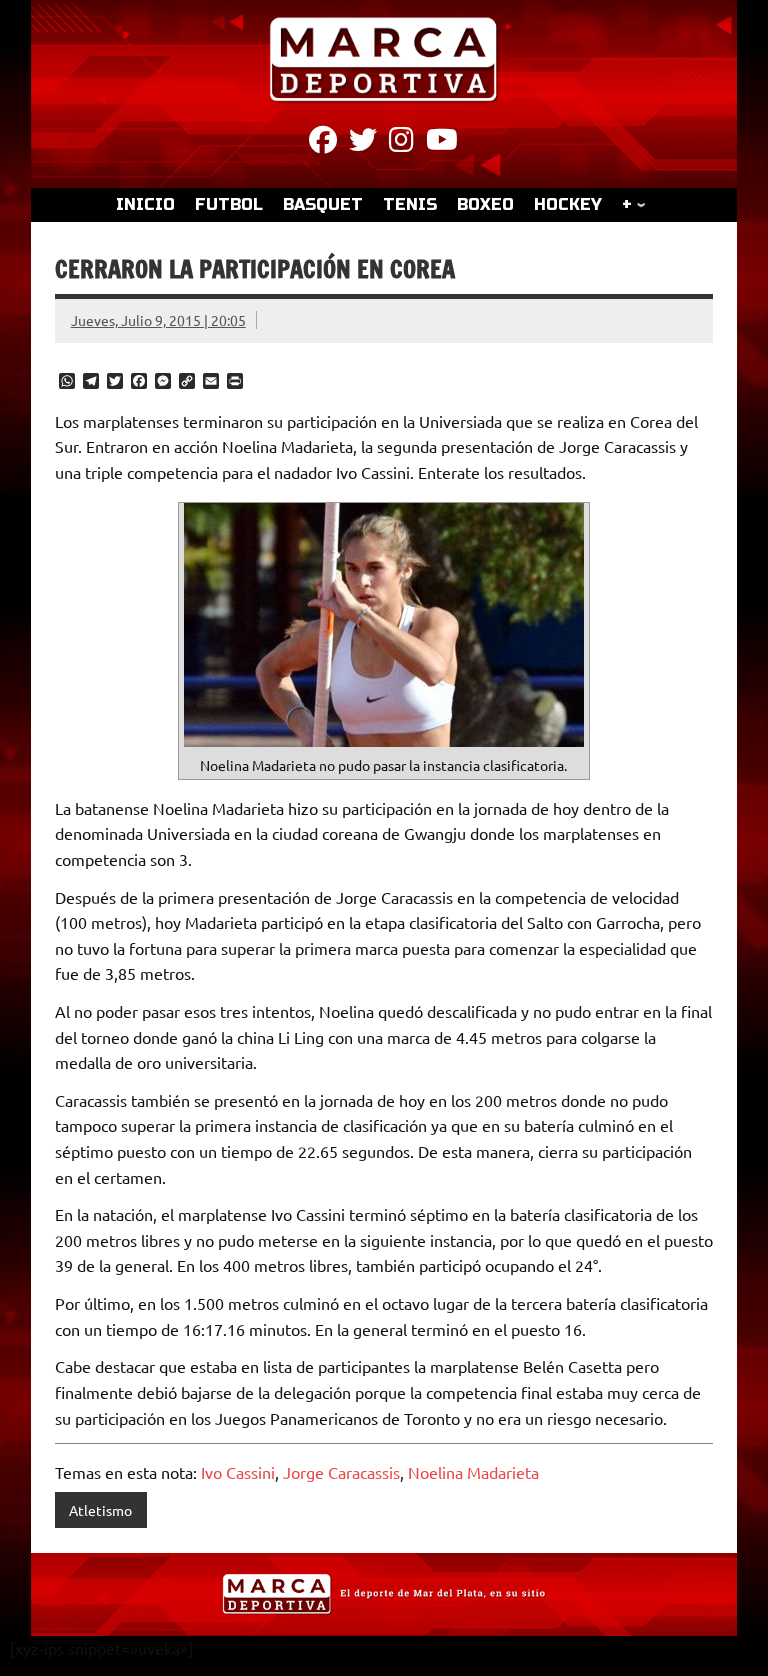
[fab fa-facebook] (323, 143)
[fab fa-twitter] (363, 143)
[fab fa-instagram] (401, 143)
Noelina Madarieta (473, 1472)
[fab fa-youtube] (442, 143)
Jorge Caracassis (341, 1472)
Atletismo (100, 1510)
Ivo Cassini (238, 1472)
